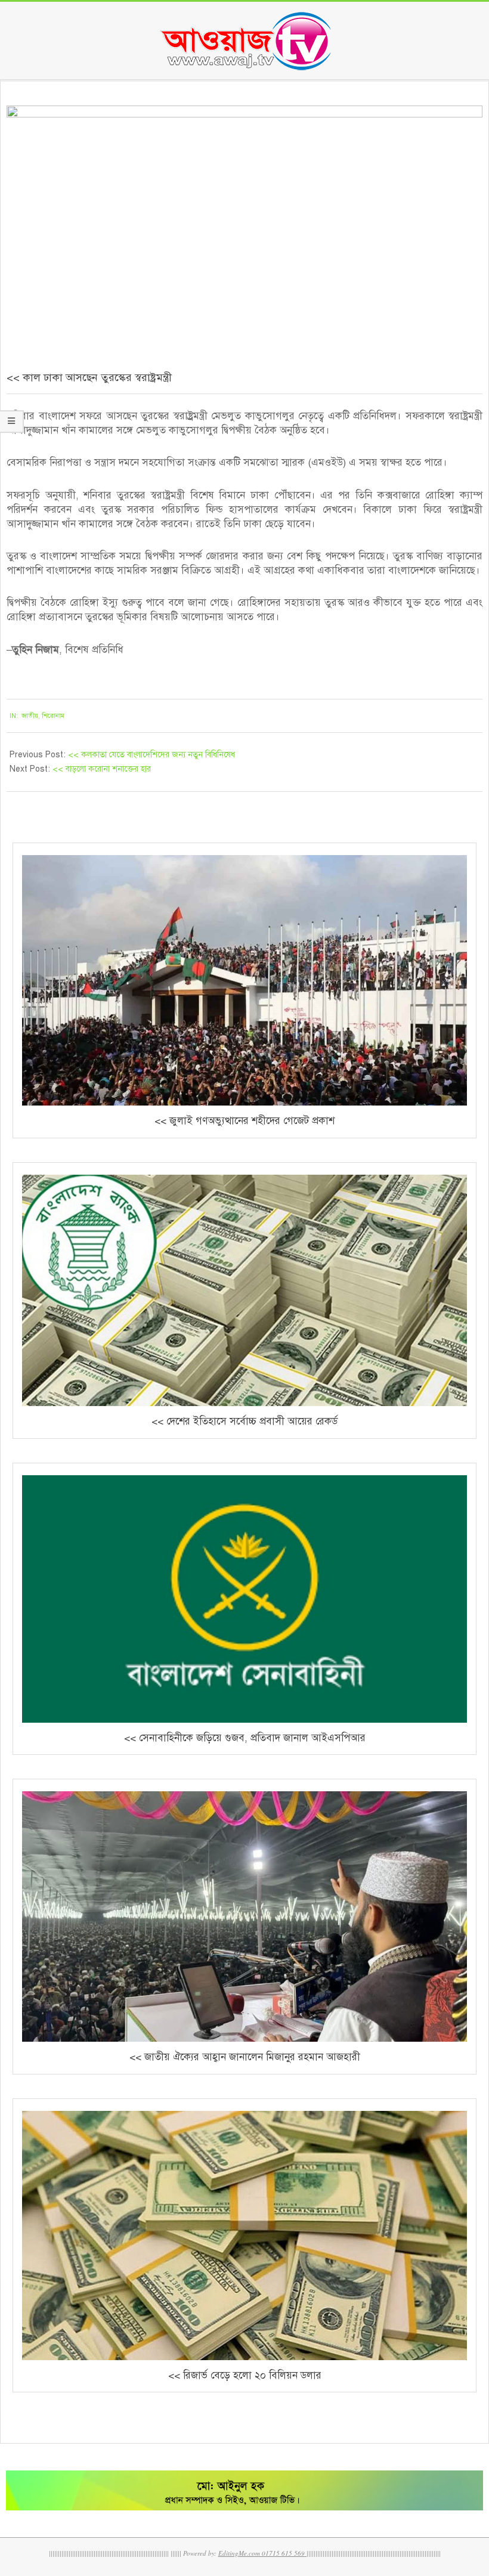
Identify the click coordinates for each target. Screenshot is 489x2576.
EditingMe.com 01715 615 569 (261, 2553)
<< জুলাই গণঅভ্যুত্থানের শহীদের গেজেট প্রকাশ (244, 1121)
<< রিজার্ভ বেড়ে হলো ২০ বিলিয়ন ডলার (245, 2375)
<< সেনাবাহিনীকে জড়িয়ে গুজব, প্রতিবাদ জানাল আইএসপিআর (245, 1738)
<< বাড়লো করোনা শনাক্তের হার (102, 769)
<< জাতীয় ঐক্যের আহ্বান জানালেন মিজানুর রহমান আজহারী (245, 2057)
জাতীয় (30, 716)
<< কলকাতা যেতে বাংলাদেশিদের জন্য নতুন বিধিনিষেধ (151, 755)
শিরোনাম (53, 716)
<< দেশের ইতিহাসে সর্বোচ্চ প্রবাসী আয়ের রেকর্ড (244, 1421)
